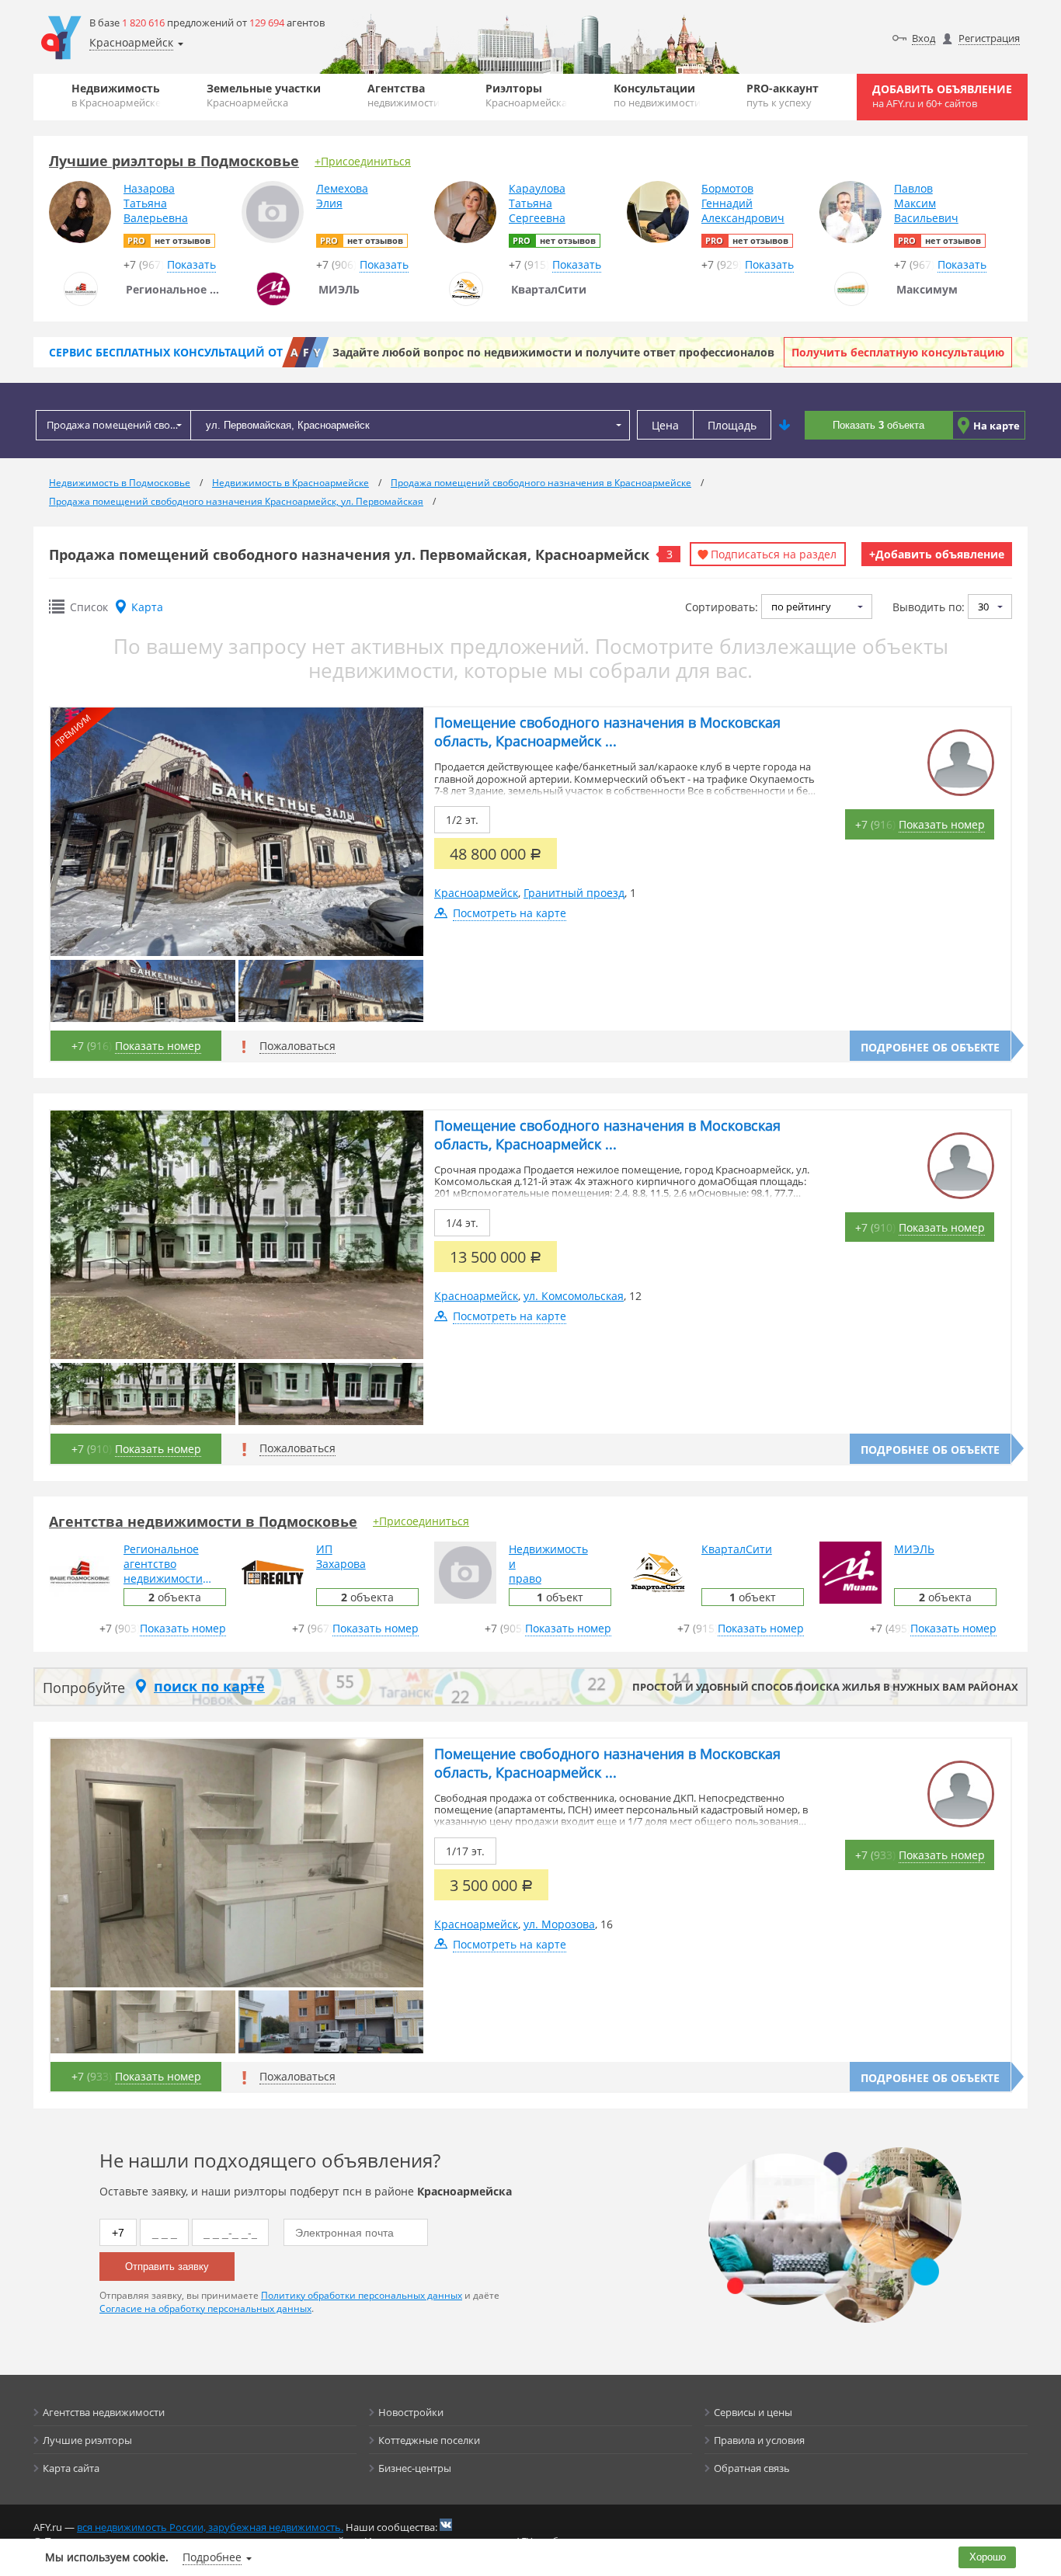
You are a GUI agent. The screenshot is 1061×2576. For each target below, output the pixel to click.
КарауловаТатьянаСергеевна (537, 203)
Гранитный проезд (574, 893)
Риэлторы (526, 95)
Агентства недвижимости (104, 2412)
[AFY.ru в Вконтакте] (446, 2525)
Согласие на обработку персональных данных (205, 2308)
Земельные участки (264, 95)
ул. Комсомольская (574, 1296)
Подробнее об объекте (930, 1047)
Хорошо (988, 2557)
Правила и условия (759, 2440)
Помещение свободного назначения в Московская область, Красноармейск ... (607, 732)
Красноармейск (476, 893)
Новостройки (411, 2412)
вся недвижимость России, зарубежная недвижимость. (210, 2527)
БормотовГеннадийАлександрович (743, 203)
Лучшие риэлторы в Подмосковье (174, 161)
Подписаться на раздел (774, 554)
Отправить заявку (167, 2267)
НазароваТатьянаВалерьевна (156, 203)
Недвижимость (116, 95)
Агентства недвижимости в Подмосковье (203, 1521)
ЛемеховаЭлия (342, 196)
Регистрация (989, 38)
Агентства (404, 95)
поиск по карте (209, 1686)
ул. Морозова (559, 1924)
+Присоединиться (363, 161)
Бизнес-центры (415, 2468)
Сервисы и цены (753, 2412)
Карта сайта (71, 2468)
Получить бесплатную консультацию (898, 352)
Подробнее (212, 2557)
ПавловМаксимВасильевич (926, 203)
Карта (147, 607)
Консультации (657, 95)
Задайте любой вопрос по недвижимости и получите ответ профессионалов (553, 352)
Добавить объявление (942, 96)
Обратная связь (752, 2468)
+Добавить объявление (937, 554)
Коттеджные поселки (429, 2440)
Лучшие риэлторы (87, 2440)
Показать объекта (878, 425)
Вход (924, 38)
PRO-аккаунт (783, 95)
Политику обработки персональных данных (362, 2295)
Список (89, 607)
